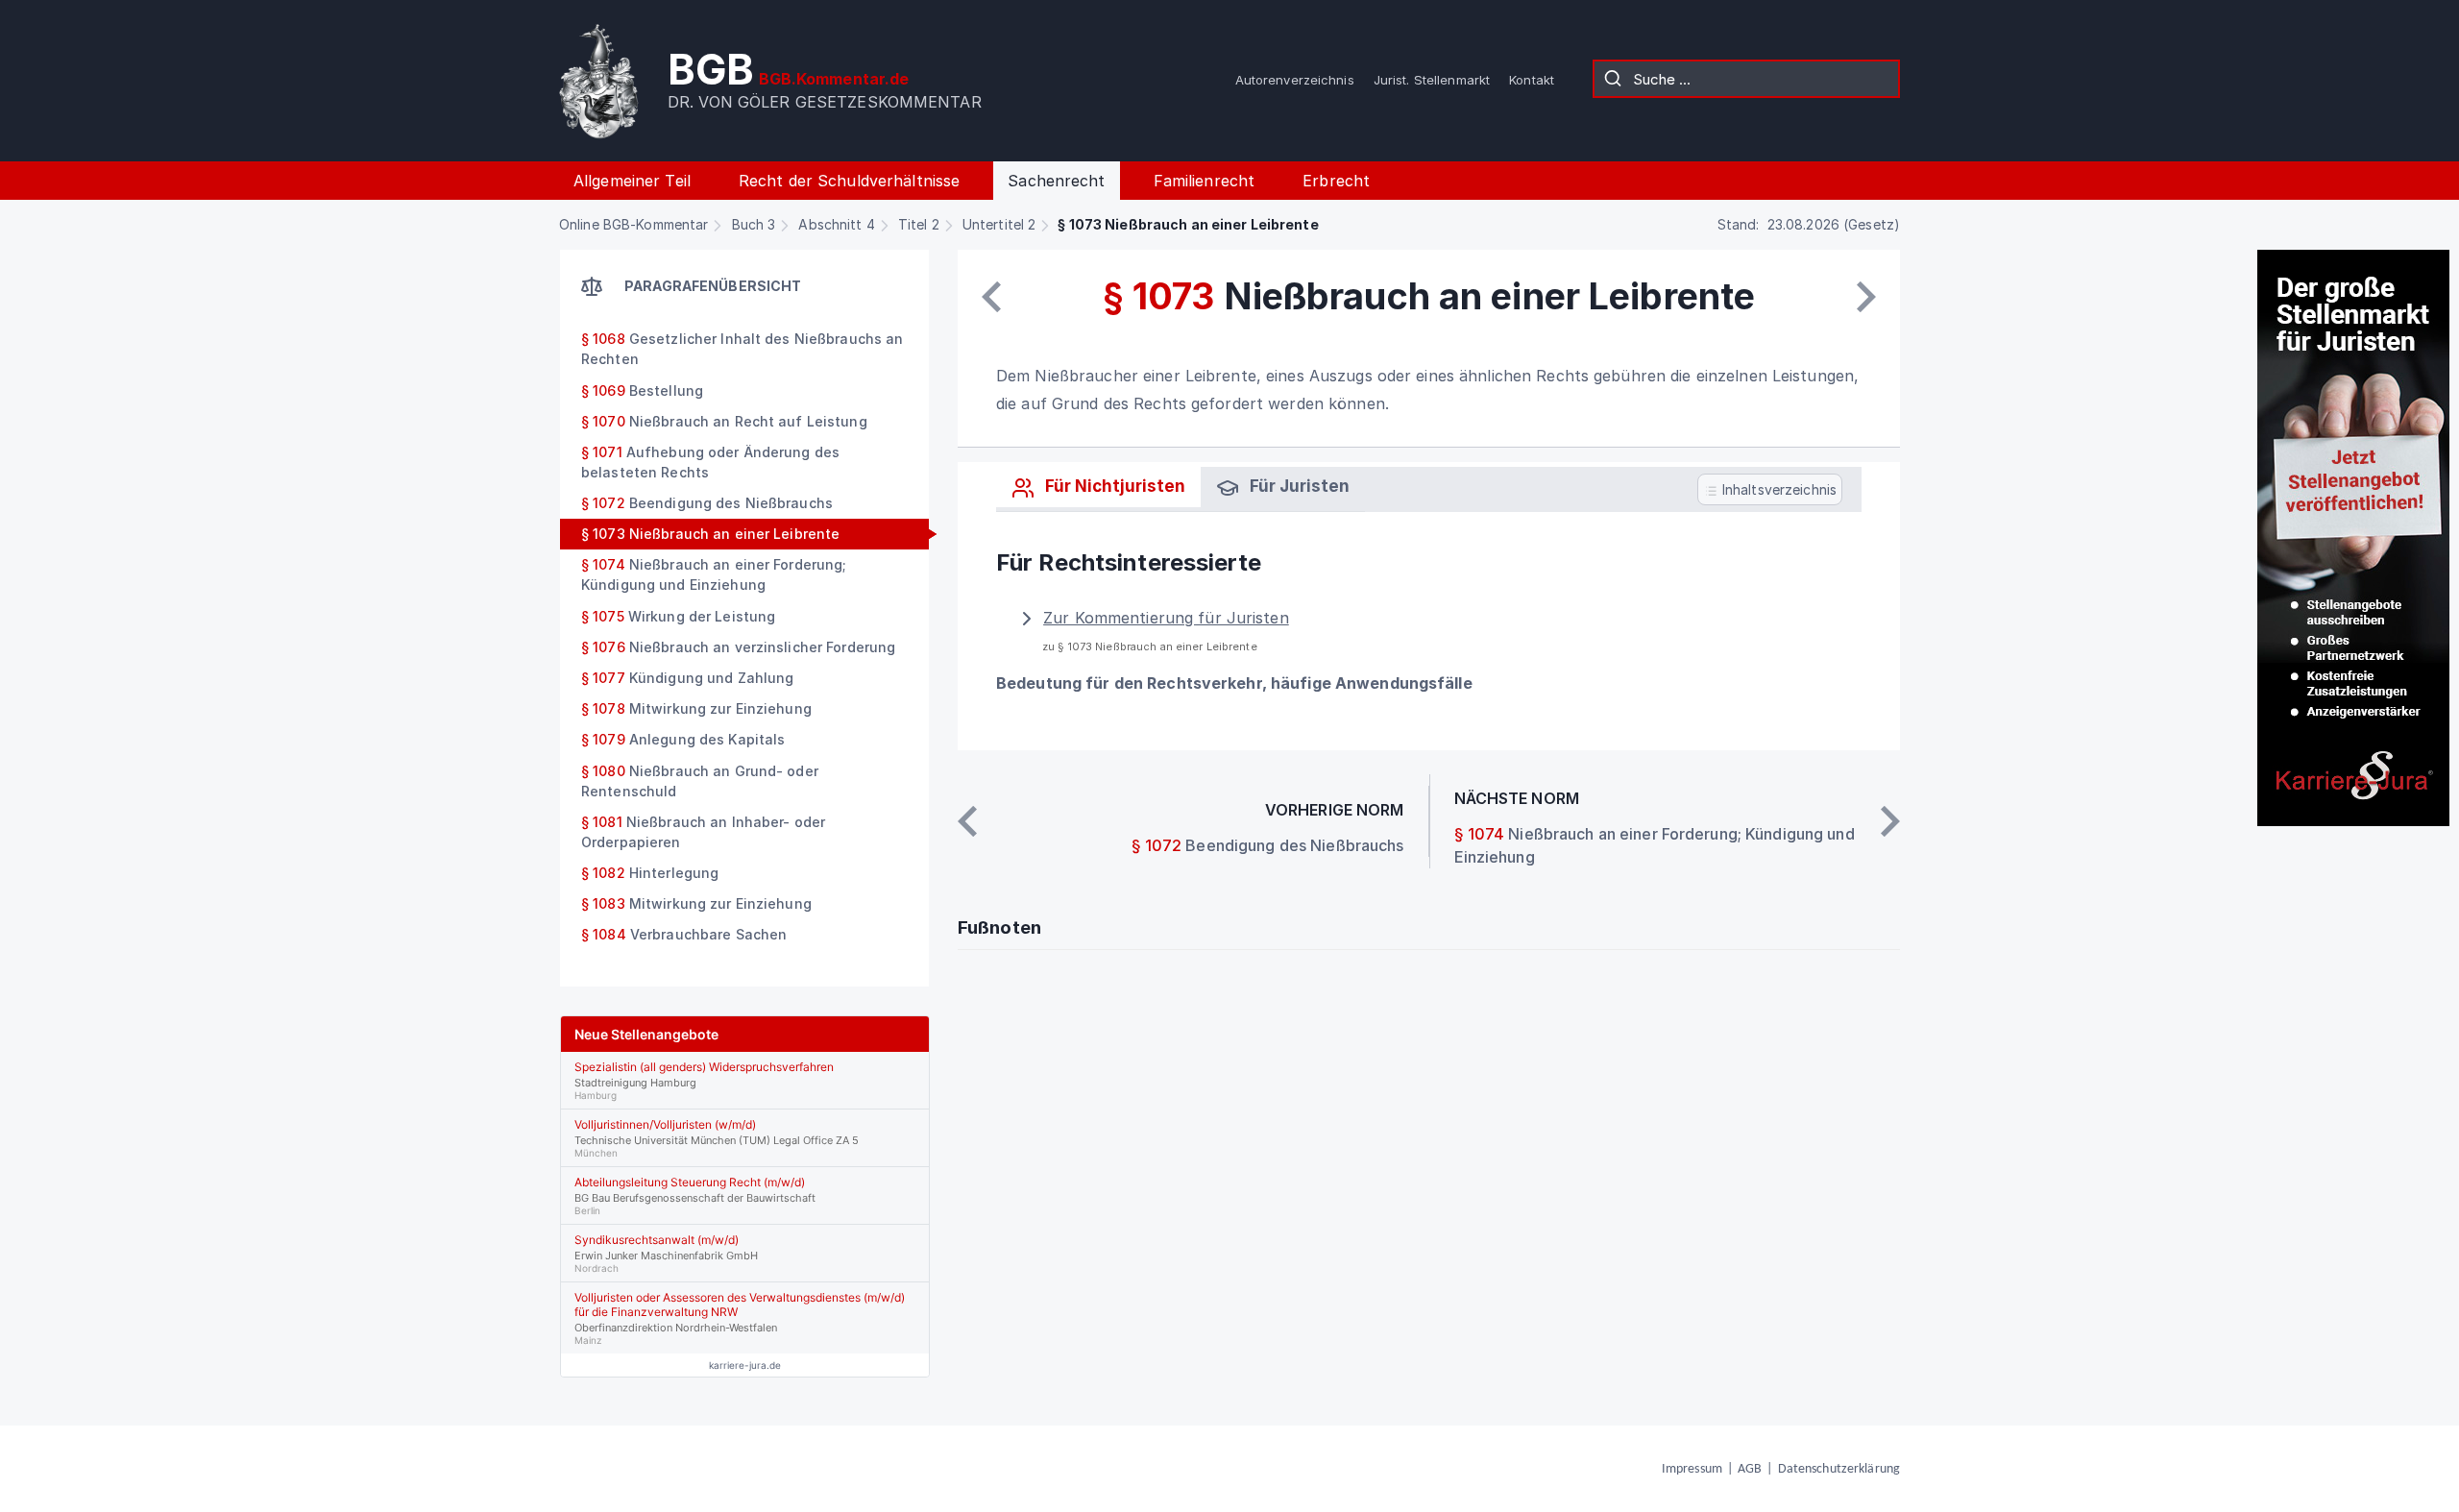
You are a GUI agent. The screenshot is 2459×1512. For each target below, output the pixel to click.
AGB (1750, 1469)
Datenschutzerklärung (1839, 1469)
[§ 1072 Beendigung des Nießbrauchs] (991, 297)
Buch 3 (754, 224)
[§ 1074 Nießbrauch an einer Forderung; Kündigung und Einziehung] (1866, 297)
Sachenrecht (1056, 181)
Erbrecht (1336, 181)
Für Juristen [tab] (1298, 486)
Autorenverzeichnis (1295, 80)
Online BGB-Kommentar (633, 224)
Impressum (1692, 1469)
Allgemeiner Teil (632, 181)
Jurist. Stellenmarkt (1432, 80)
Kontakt (1532, 80)
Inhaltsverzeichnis (1777, 489)
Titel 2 (919, 224)
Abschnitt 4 (836, 224)
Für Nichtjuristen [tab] (1113, 486)
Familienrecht (1205, 181)
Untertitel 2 (999, 224)
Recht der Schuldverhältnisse (849, 181)
